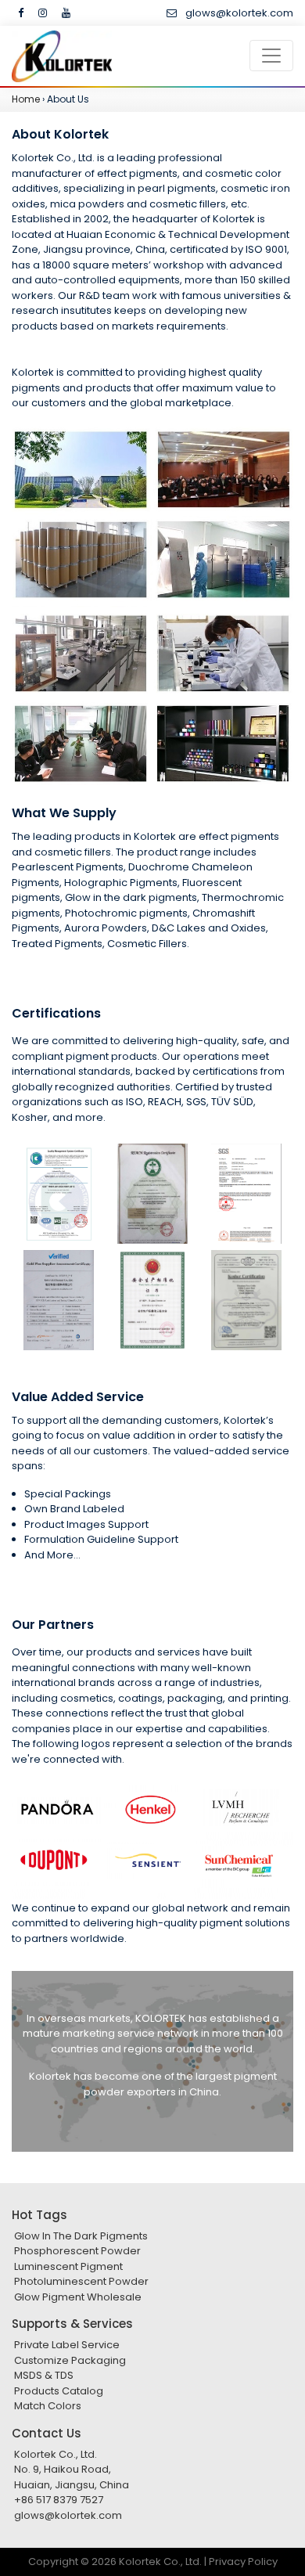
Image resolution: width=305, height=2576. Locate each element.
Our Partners (53, 1625)
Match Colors (48, 2406)
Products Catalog (59, 2391)
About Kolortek (60, 134)
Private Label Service (67, 2345)
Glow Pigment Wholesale (78, 2297)
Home (26, 99)
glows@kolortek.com (239, 13)
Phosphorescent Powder (77, 2251)
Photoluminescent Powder (81, 2281)
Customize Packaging (70, 2360)
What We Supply (64, 813)
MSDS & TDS (44, 2375)
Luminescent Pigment (68, 2266)
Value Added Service (78, 1397)
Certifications (56, 1013)
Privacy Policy (243, 2562)
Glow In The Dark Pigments (81, 2236)
